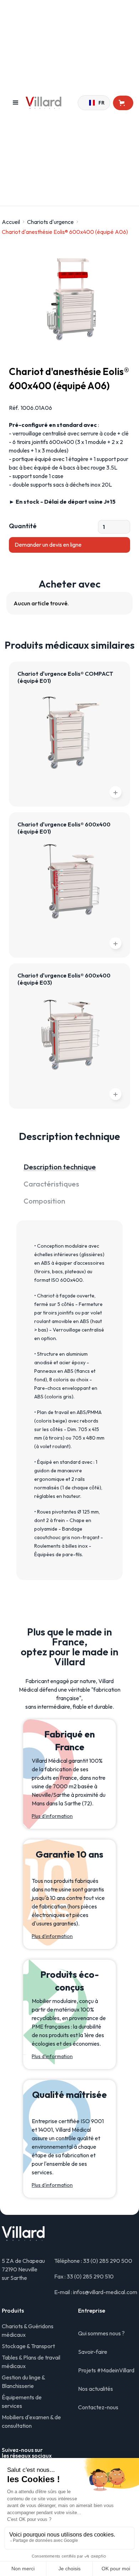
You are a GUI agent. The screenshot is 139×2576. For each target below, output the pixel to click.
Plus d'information (52, 1816)
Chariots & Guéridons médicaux (28, 2330)
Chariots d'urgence (50, 222)
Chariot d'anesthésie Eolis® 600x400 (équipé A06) (65, 232)
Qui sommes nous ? (101, 2333)
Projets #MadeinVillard (106, 2370)
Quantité (23, 526)
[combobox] (94, 103)
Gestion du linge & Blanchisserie (23, 2382)
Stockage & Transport (28, 2346)
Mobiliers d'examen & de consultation (31, 2421)
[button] (16, 103)
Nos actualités (96, 2389)
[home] (52, 103)
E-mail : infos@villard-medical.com (96, 2292)
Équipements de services (22, 2401)
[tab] (69, 1167)
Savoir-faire (93, 2352)
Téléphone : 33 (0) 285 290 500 (93, 2261)
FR (99, 103)
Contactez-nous (98, 2407)
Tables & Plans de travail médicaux (31, 2362)
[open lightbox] (69, 298)
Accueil (11, 222)
